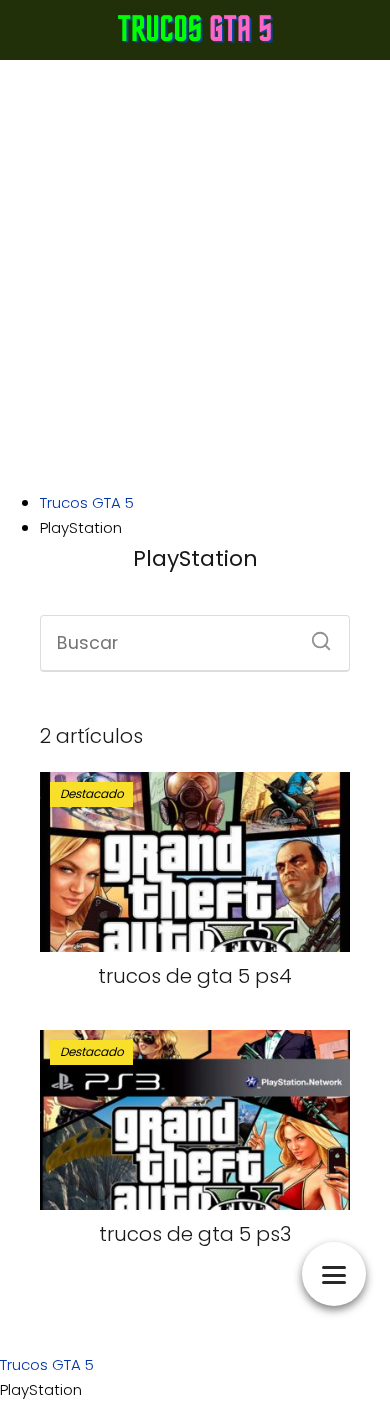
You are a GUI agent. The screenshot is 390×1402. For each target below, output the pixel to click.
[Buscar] (314, 635)
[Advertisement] (195, 275)
